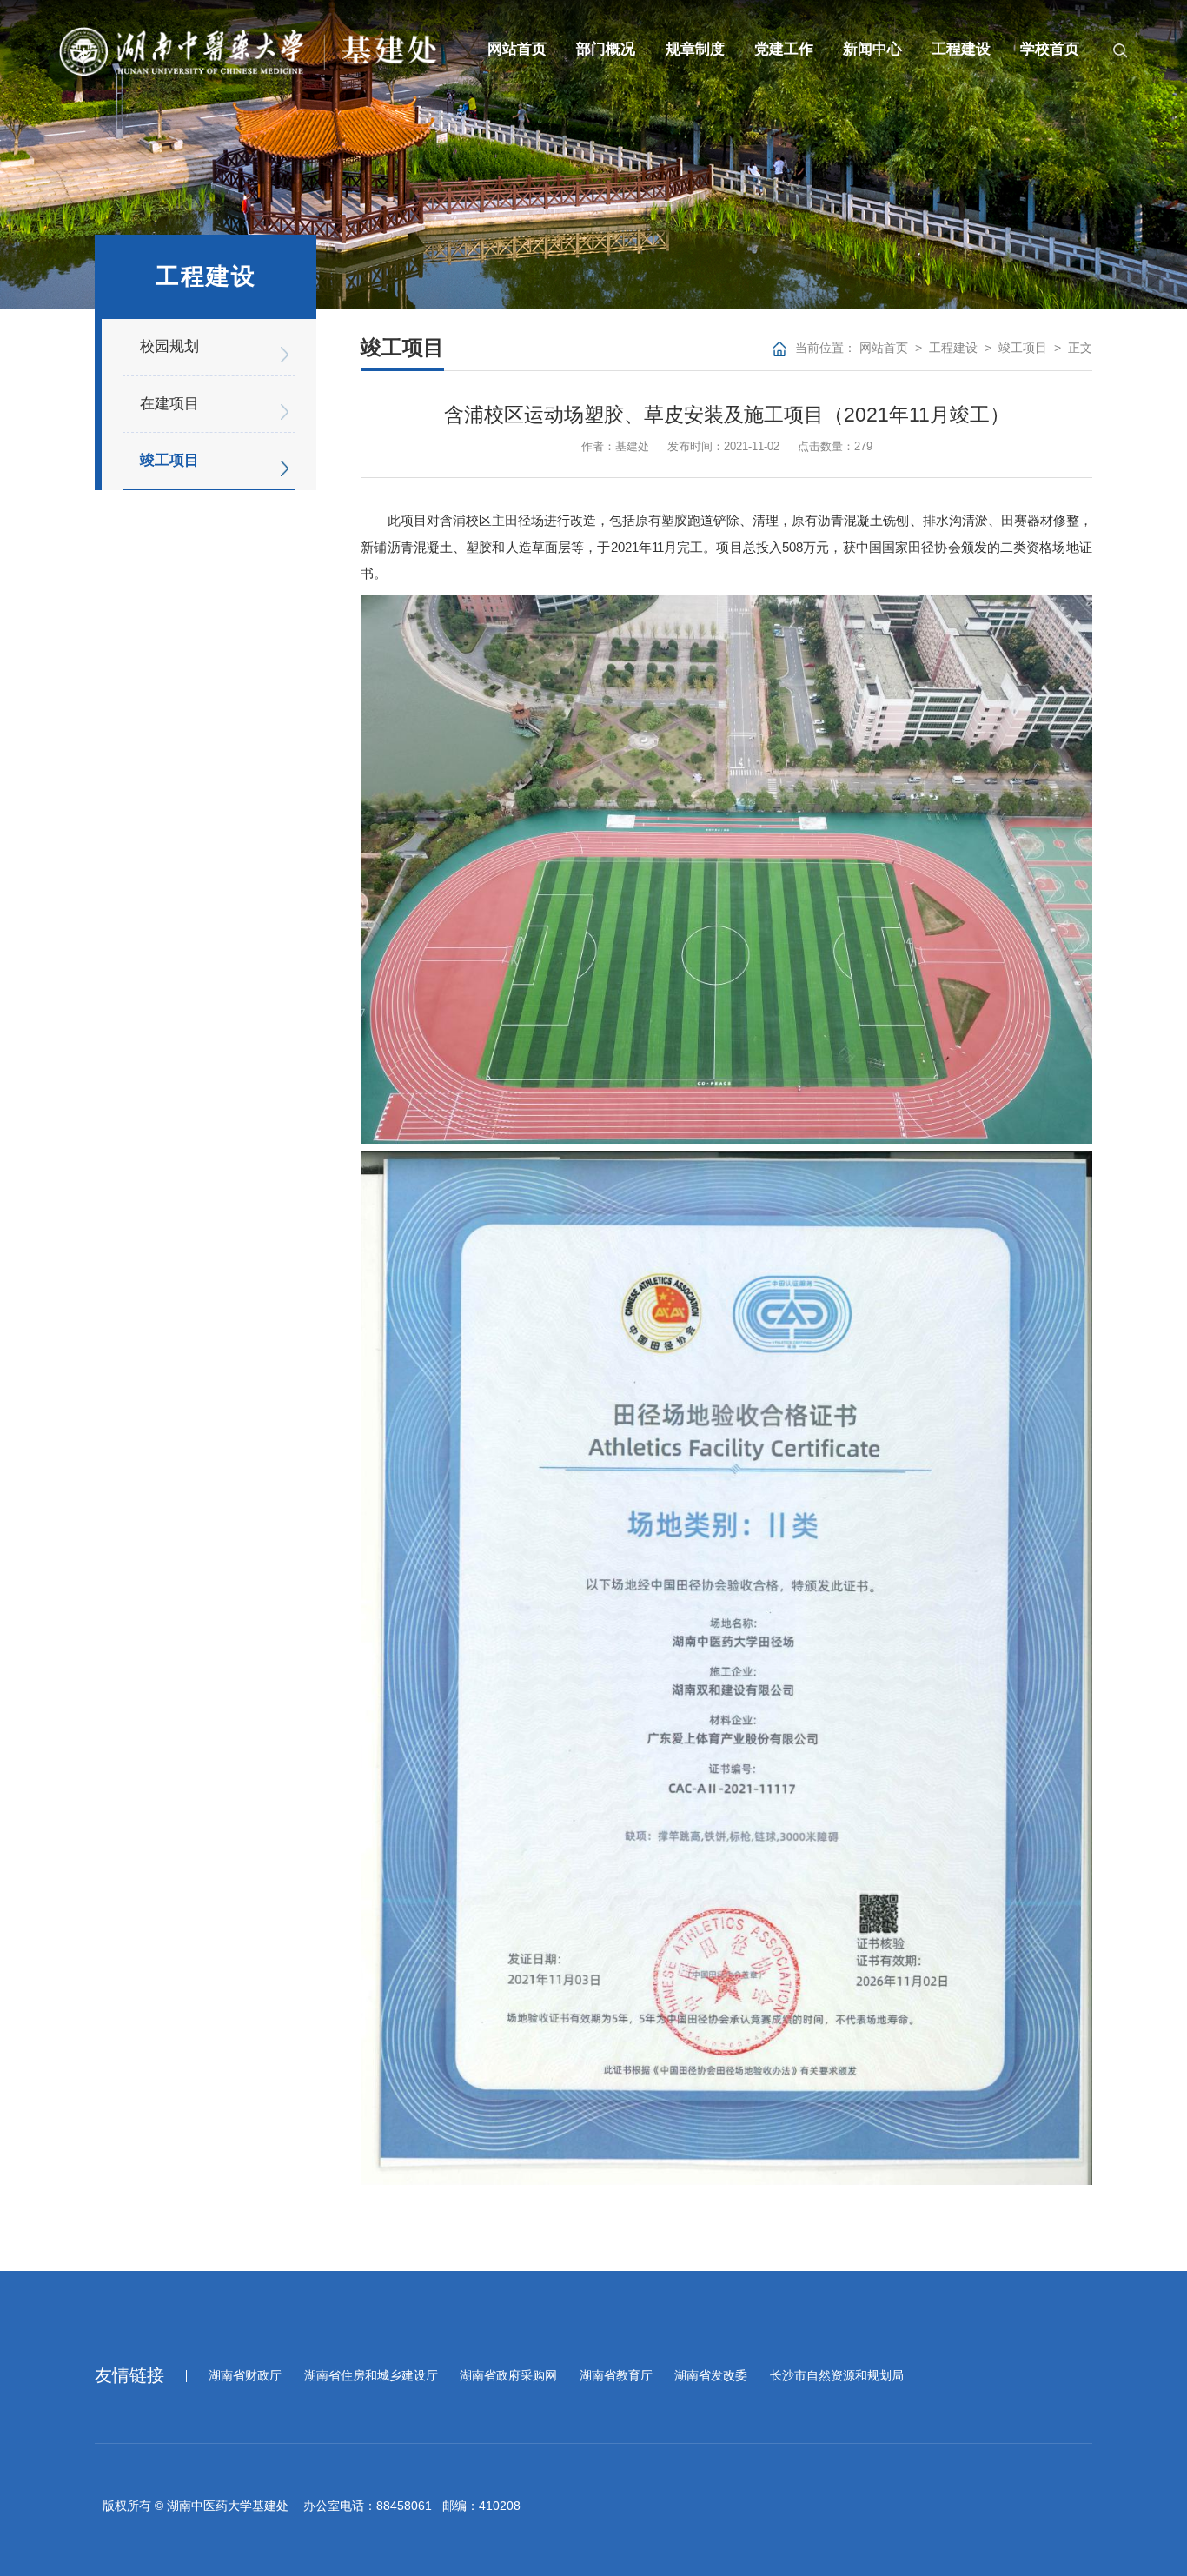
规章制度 (695, 49)
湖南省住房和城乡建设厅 (371, 2376)
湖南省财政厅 (245, 2376)
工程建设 (961, 49)
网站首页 (517, 49)
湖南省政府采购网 (508, 2376)
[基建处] (248, 51)
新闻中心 (872, 49)
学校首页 (1050, 49)
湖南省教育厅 (616, 2376)
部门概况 (606, 49)
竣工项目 (1023, 348)
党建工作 (784, 49)
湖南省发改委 (711, 2376)
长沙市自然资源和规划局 (837, 2376)
